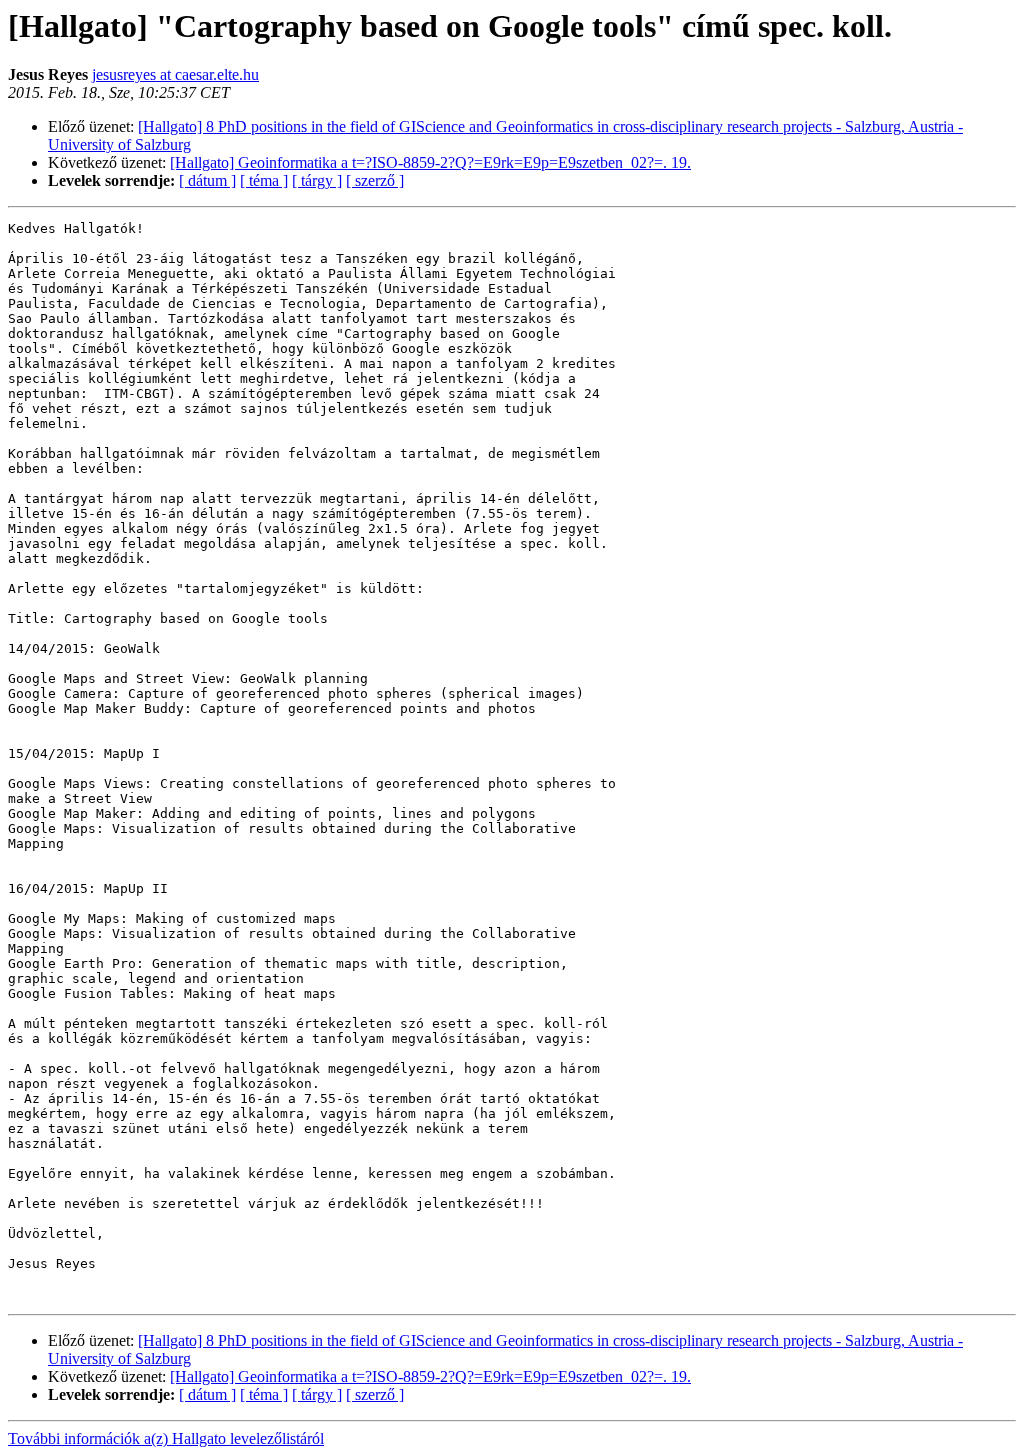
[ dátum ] (207, 180)
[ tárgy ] (317, 180)
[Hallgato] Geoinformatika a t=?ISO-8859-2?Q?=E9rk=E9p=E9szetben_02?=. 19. (430, 162)
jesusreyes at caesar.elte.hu (175, 74)
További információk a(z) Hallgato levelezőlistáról (166, 1438)
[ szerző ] (375, 180)
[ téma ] (264, 180)
